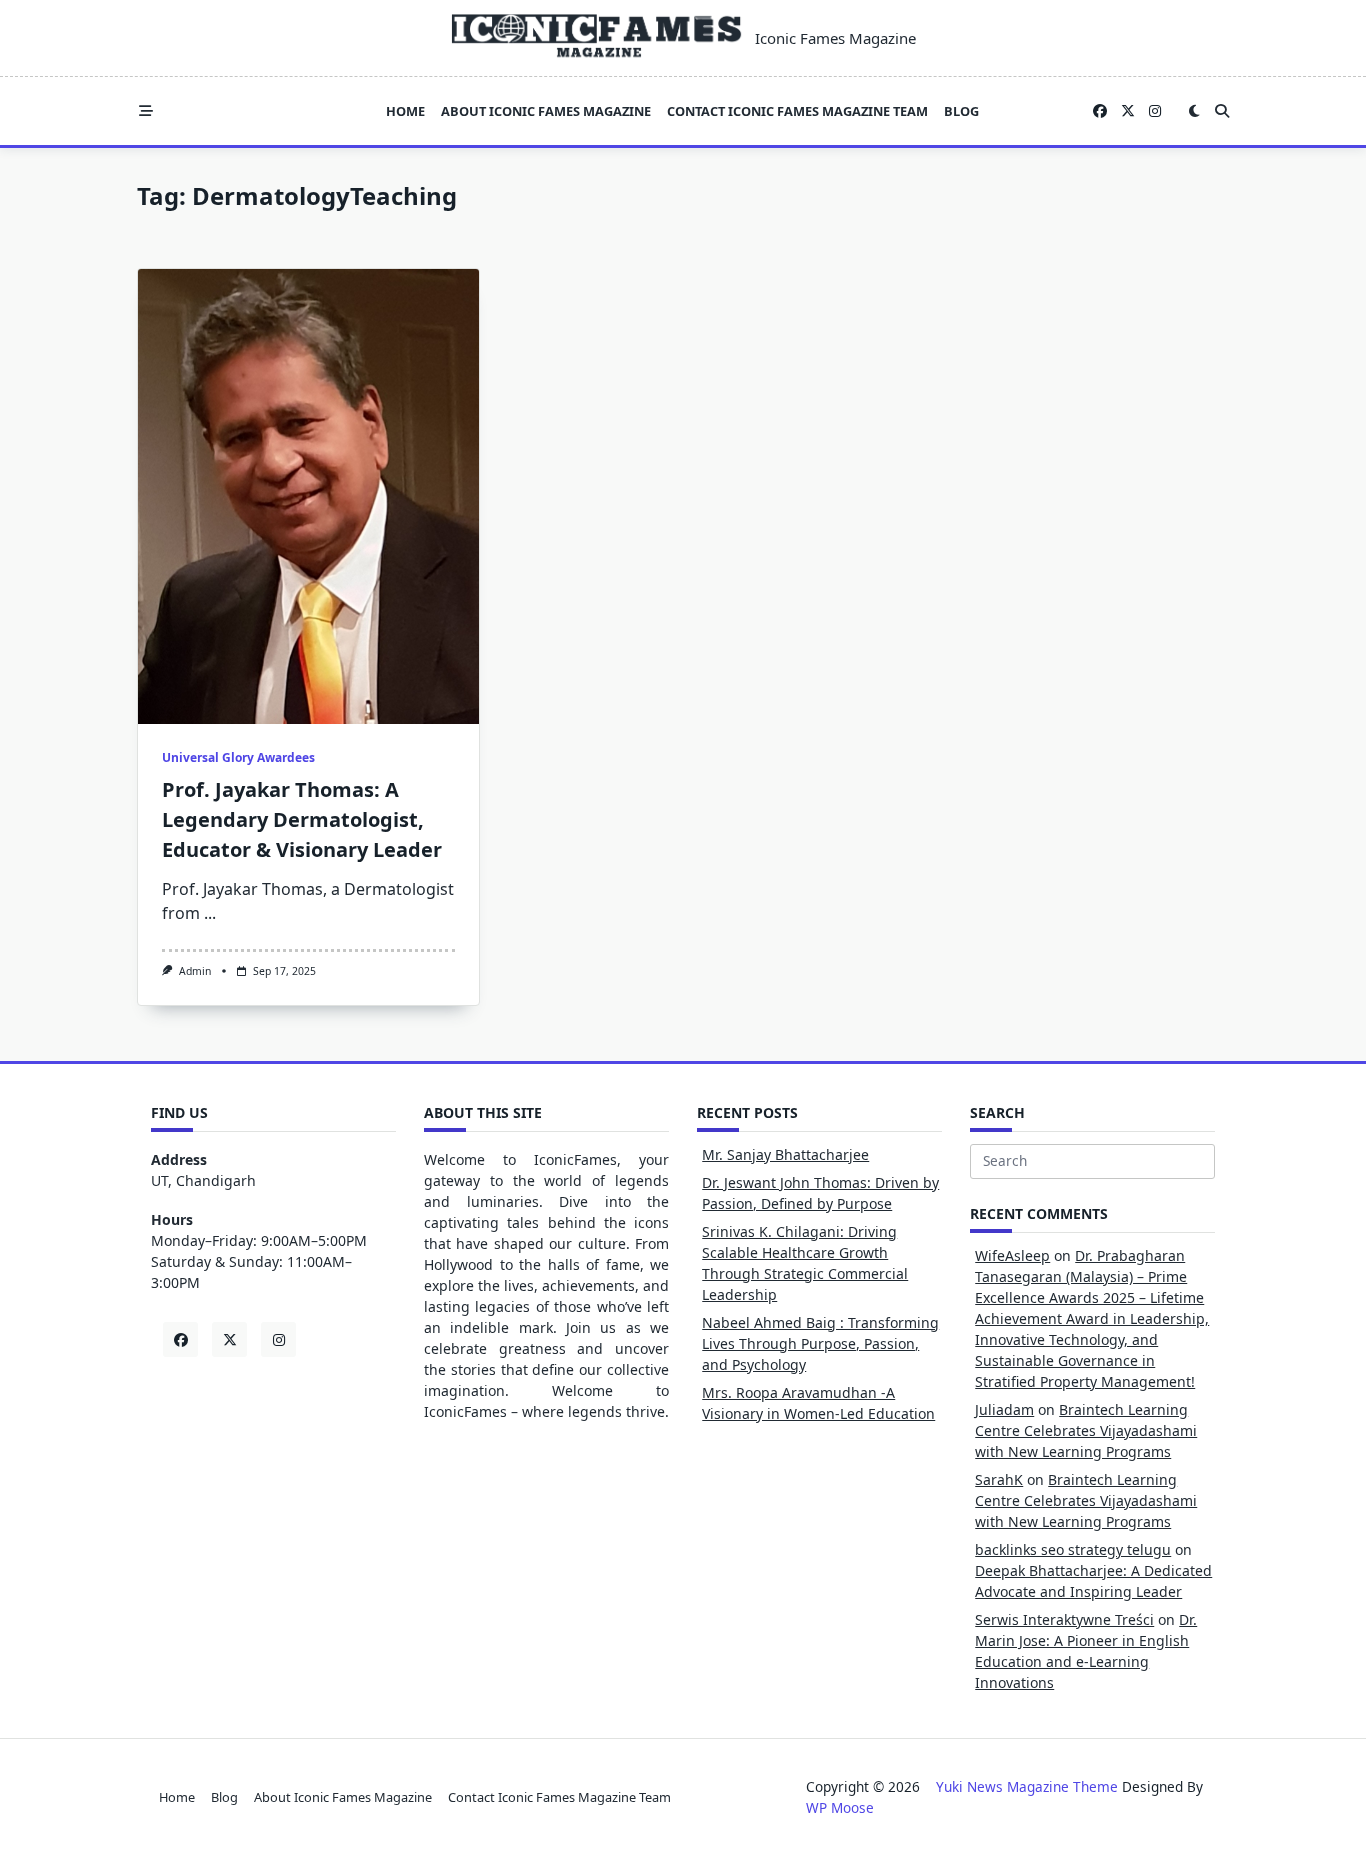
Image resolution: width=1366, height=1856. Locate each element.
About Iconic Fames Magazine (546, 111)
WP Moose (840, 1807)
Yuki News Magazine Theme (1027, 1786)
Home (405, 111)
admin (195, 971)
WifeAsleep (1012, 1255)
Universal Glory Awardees (238, 757)
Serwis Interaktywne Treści (1064, 1619)
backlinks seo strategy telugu (1073, 1549)
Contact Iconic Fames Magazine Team (797, 111)
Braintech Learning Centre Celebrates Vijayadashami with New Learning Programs (1086, 1430)
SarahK (999, 1479)
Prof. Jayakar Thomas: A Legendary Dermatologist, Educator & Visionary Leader (302, 819)
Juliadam (1004, 1409)
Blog (961, 111)
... (210, 913)
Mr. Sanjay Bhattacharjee (785, 1154)
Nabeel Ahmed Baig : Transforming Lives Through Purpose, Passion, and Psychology (820, 1343)
